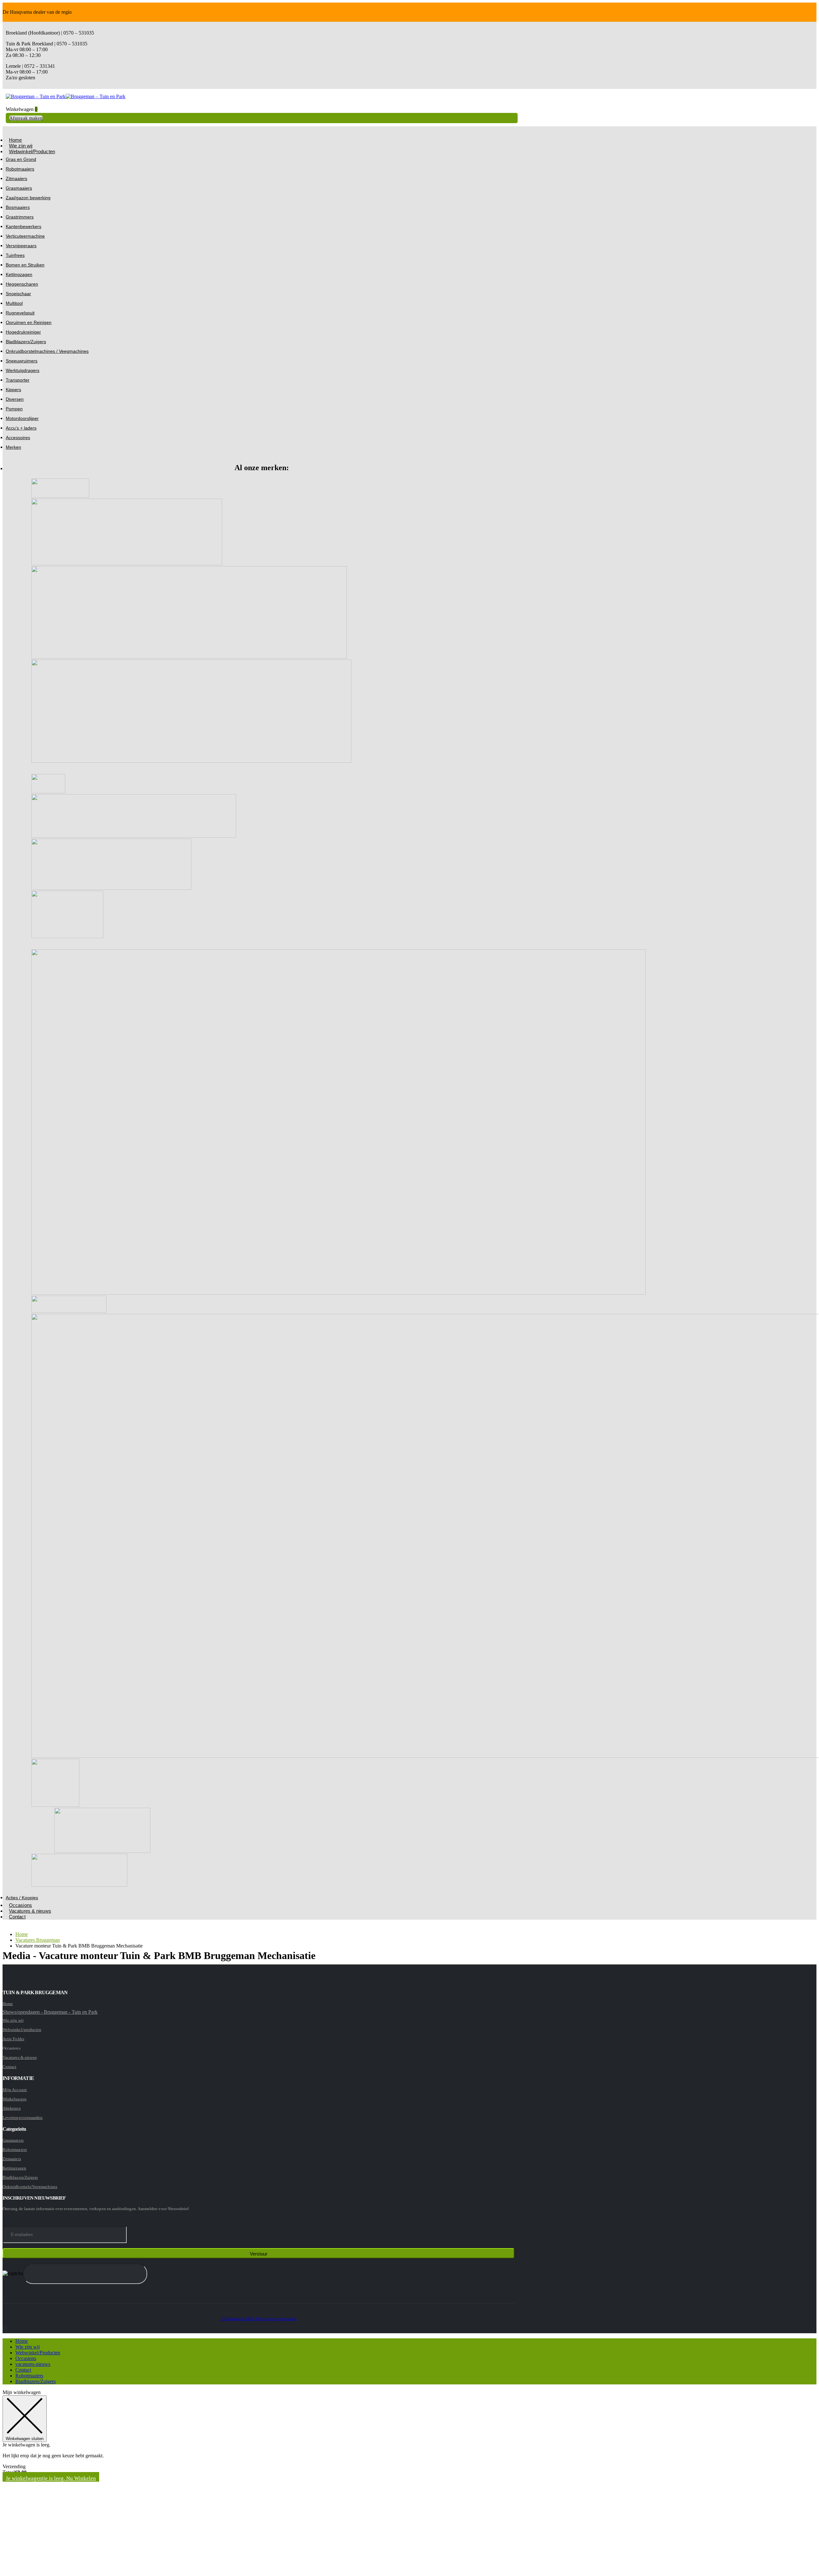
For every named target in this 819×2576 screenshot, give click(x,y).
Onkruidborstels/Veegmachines (30, 2187)
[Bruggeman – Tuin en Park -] (66, 96)
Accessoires (18, 438)
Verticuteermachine (25, 236)
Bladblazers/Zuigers (26, 342)
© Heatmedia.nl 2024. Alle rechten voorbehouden (259, 2319)
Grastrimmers (20, 217)
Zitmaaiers (16, 178)
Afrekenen (12, 2108)
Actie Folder (13, 2039)
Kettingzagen (19, 274)
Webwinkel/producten (22, 2030)
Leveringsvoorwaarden (23, 2118)
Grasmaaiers (19, 188)
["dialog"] (409, 2481)
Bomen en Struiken (25, 265)
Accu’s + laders (21, 428)
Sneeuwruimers (22, 361)
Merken (13, 447)
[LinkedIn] (7, 2328)
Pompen (14, 409)
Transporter (18, 380)
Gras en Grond (21, 159)
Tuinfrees (15, 255)
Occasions (26, 2358)
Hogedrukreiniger (23, 332)
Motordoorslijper (22, 418)
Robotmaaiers (20, 169)
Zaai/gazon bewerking (28, 198)
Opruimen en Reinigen (29, 322)
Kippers (13, 390)
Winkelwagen (15, 2099)
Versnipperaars (21, 246)
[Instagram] (5, 2328)
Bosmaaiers (18, 207)
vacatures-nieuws (33, 2364)
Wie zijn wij (13, 2020)
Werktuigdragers (23, 370)
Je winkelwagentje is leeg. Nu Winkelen (51, 2478)
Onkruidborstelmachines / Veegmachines (47, 351)
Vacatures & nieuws (30, 1911)
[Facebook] (3, 2328)
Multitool (14, 303)
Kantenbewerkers (24, 226)
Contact (17, 1917)
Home (8, 2004)
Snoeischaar (18, 294)
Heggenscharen (22, 284)
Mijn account (15, 2090)
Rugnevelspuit (20, 313)
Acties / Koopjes (22, 1898)
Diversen (15, 399)
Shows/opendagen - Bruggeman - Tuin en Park (50, 2012)
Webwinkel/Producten (32, 151)
